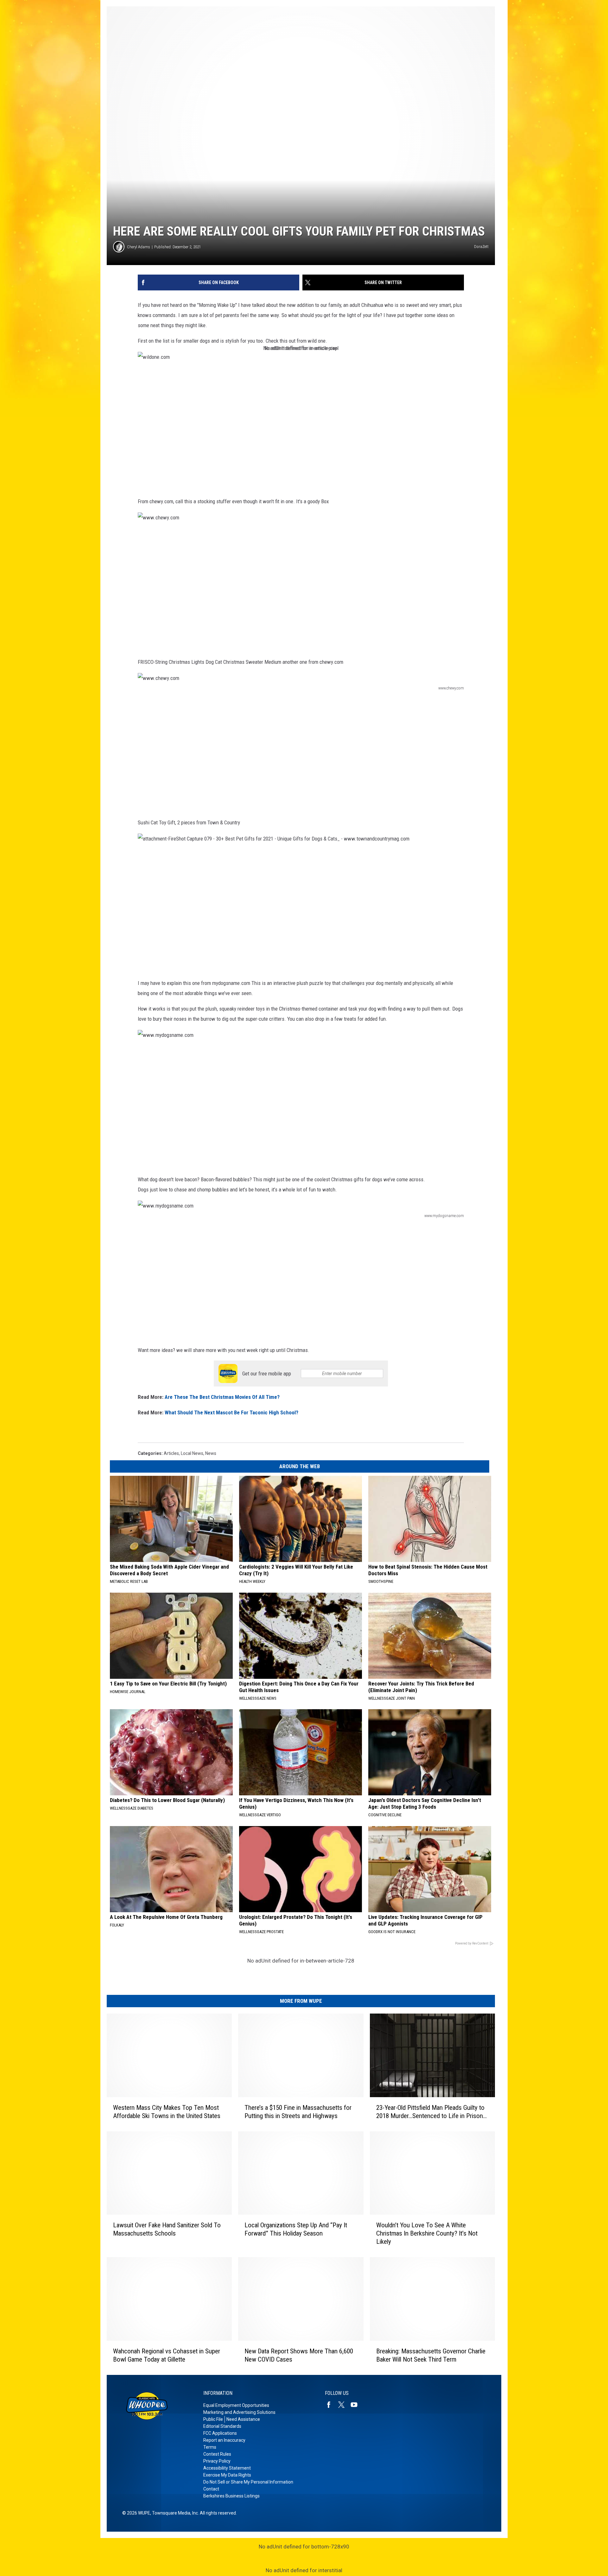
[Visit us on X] (344, 2405)
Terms (210, 2447)
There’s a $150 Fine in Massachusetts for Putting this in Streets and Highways (298, 2112)
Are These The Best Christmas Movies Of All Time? (222, 1397)
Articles (171, 1453)
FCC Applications (220, 2433)
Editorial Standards (222, 2426)
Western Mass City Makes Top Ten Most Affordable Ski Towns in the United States (167, 2112)
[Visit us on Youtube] (357, 2405)
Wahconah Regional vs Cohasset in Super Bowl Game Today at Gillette (167, 2355)
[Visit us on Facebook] (331, 2405)
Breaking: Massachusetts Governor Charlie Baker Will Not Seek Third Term (431, 2355)
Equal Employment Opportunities (236, 2405)
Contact (211, 2489)
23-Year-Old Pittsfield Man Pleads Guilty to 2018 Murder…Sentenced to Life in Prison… (431, 2112)
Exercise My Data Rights (227, 2475)
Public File (213, 2419)
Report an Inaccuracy (224, 2440)
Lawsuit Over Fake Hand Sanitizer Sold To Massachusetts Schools (167, 2229)
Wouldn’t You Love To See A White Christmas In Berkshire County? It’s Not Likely (427, 2233)
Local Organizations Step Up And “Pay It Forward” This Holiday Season (296, 2229)
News (211, 1453)
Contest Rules (217, 2454)
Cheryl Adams (139, 247)
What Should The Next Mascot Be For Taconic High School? (231, 1412)
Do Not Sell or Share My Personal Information (248, 2482)
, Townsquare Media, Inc (174, 2513)
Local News (192, 1453)
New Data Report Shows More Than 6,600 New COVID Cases (299, 2355)
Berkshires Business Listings (231, 2496)
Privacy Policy (217, 2461)
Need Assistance (243, 2419)
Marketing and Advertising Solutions (239, 2412)
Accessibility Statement (227, 2468)
